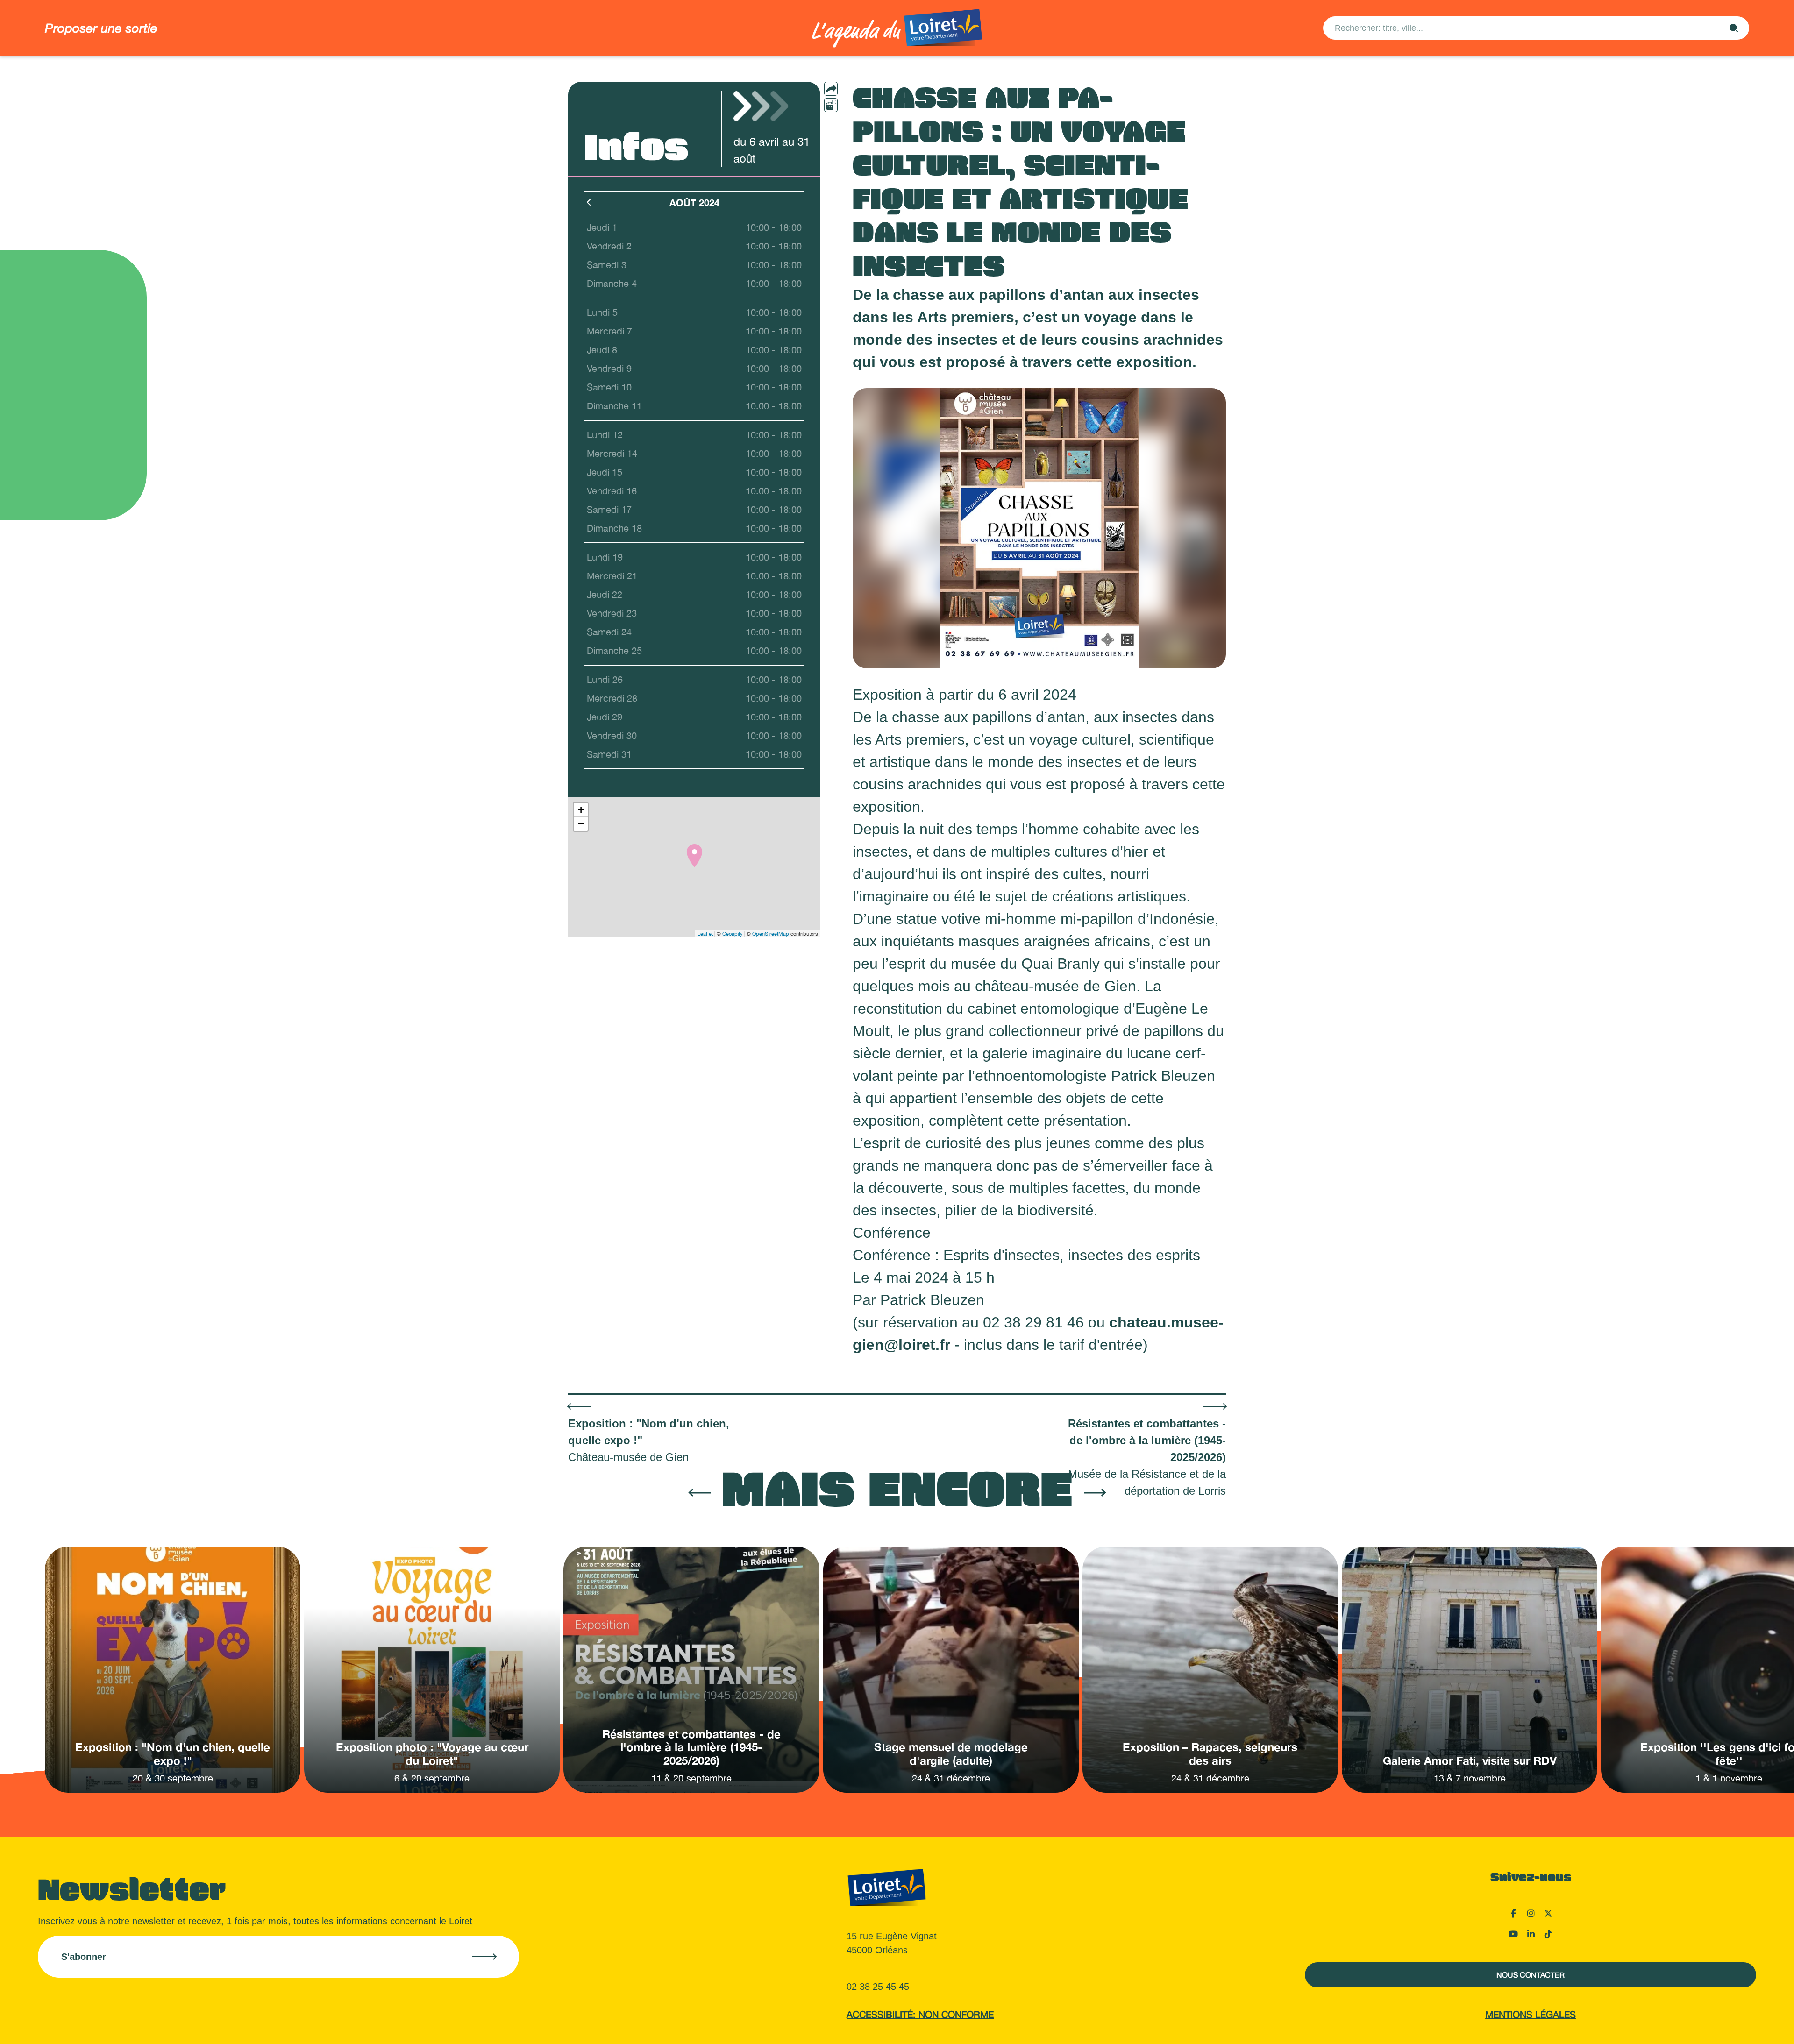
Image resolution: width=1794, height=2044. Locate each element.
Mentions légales (1531, 2014)
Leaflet (705, 934)
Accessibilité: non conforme (920, 2014)
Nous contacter (1531, 1975)
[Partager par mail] (849, 89)
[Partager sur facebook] (849, 105)
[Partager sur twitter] (849, 121)
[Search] (1734, 28)
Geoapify (733, 934)
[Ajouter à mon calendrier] (831, 105)
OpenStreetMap (771, 934)
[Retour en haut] (1740, 2025)
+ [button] (581, 810)
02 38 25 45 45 (878, 1987)
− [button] (581, 824)
